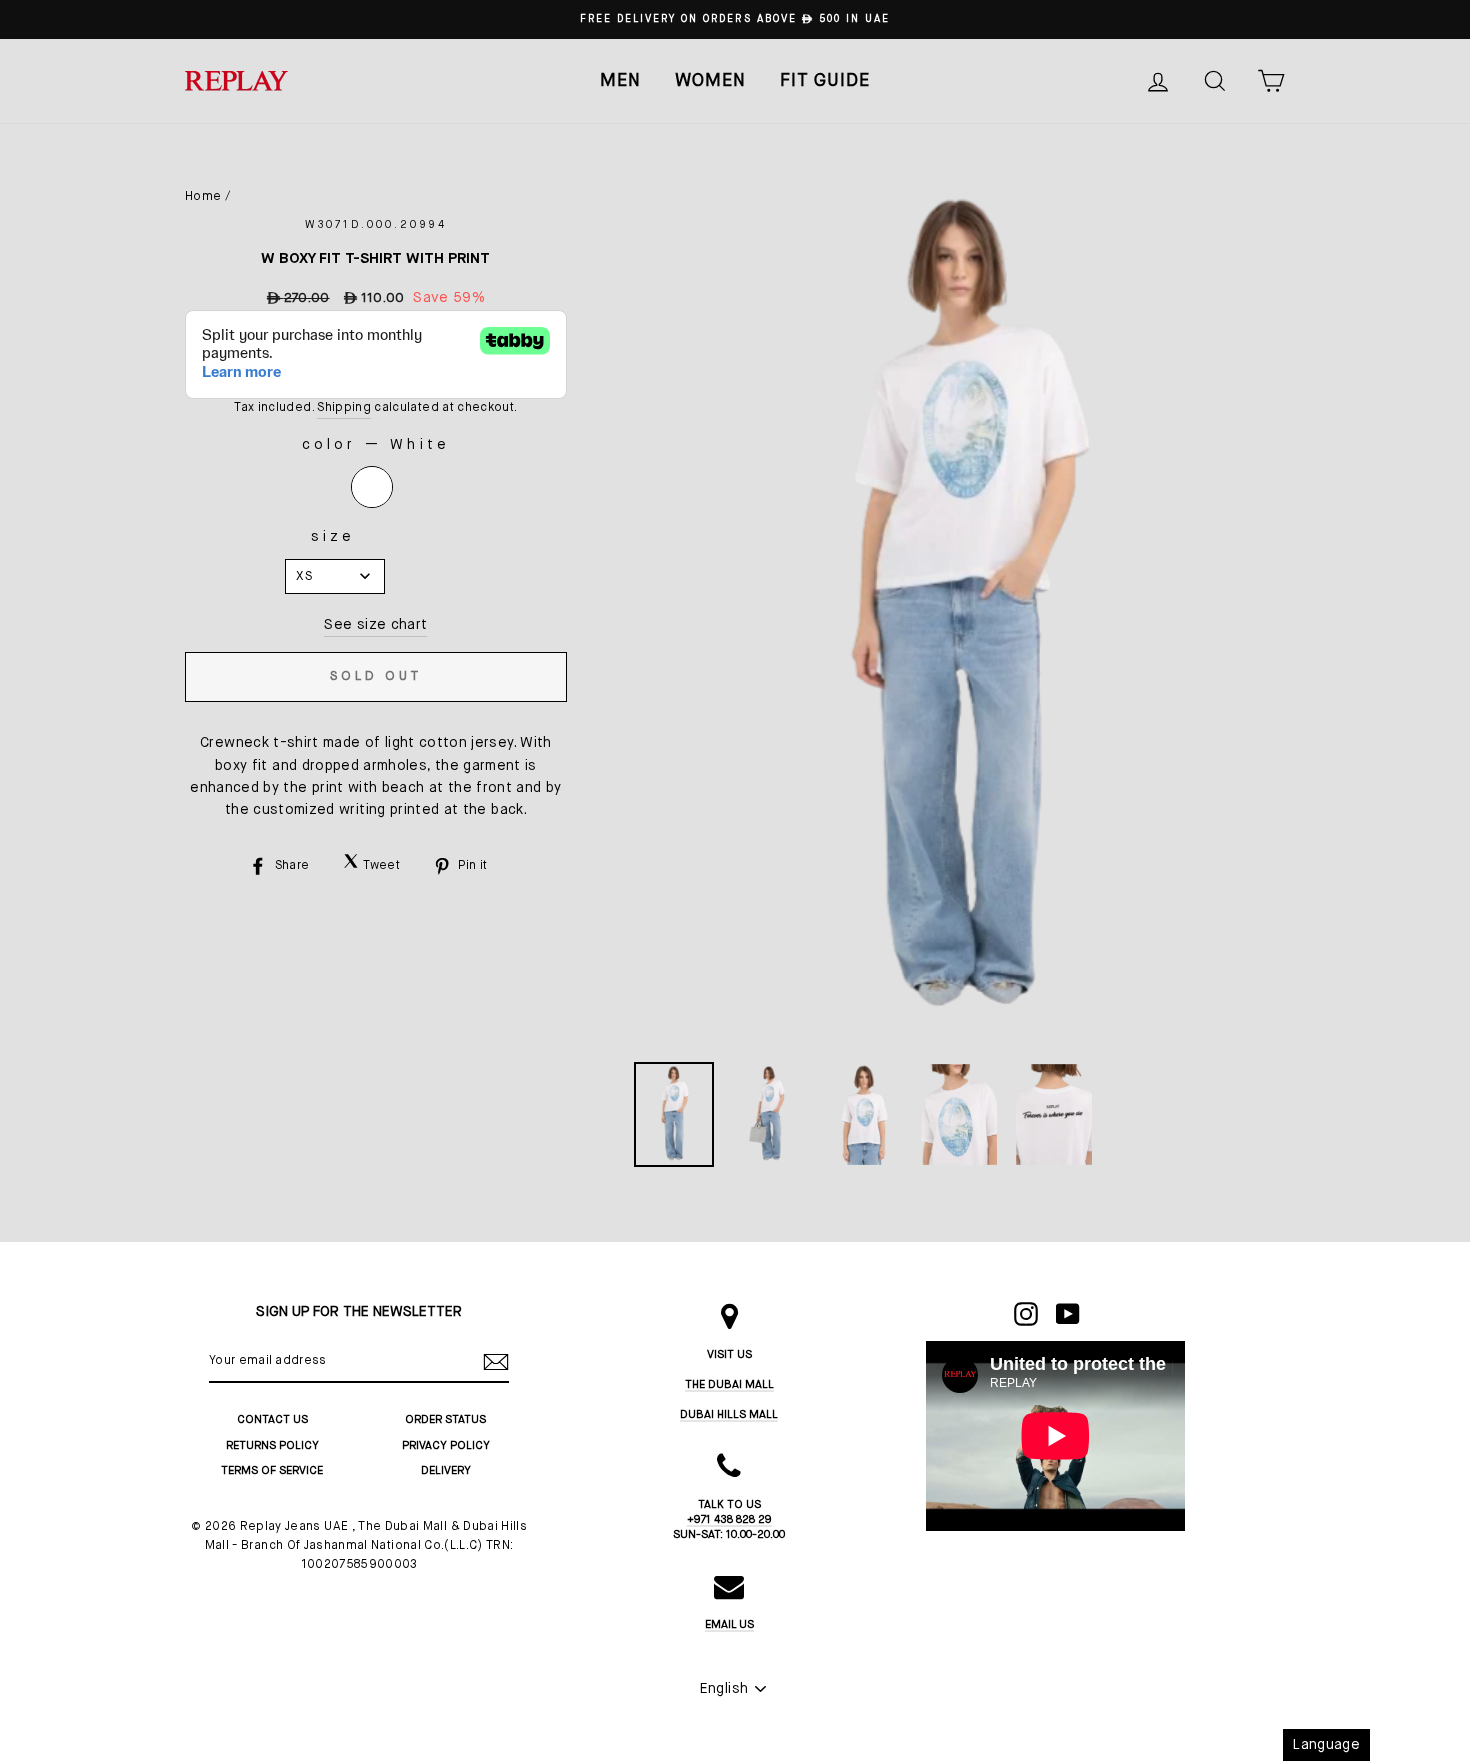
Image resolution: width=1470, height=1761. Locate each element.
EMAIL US (729, 1624)
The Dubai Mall (729, 1384)
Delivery (446, 1470)
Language (1326, 1745)
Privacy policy (446, 1445)
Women (710, 81)
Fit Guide (825, 81)
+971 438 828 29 (729, 1519)
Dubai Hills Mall (729, 1414)
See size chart (375, 625)
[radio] (372, 487)
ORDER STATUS (445, 1419)
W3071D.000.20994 (376, 225)
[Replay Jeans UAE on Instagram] (1026, 1314)
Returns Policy (272, 1445)
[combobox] (335, 576)
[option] (735, 19)
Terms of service (272, 1470)
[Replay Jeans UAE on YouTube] (1068, 1314)
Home (203, 197)
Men (620, 81)
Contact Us (272, 1419)
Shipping (344, 408)
